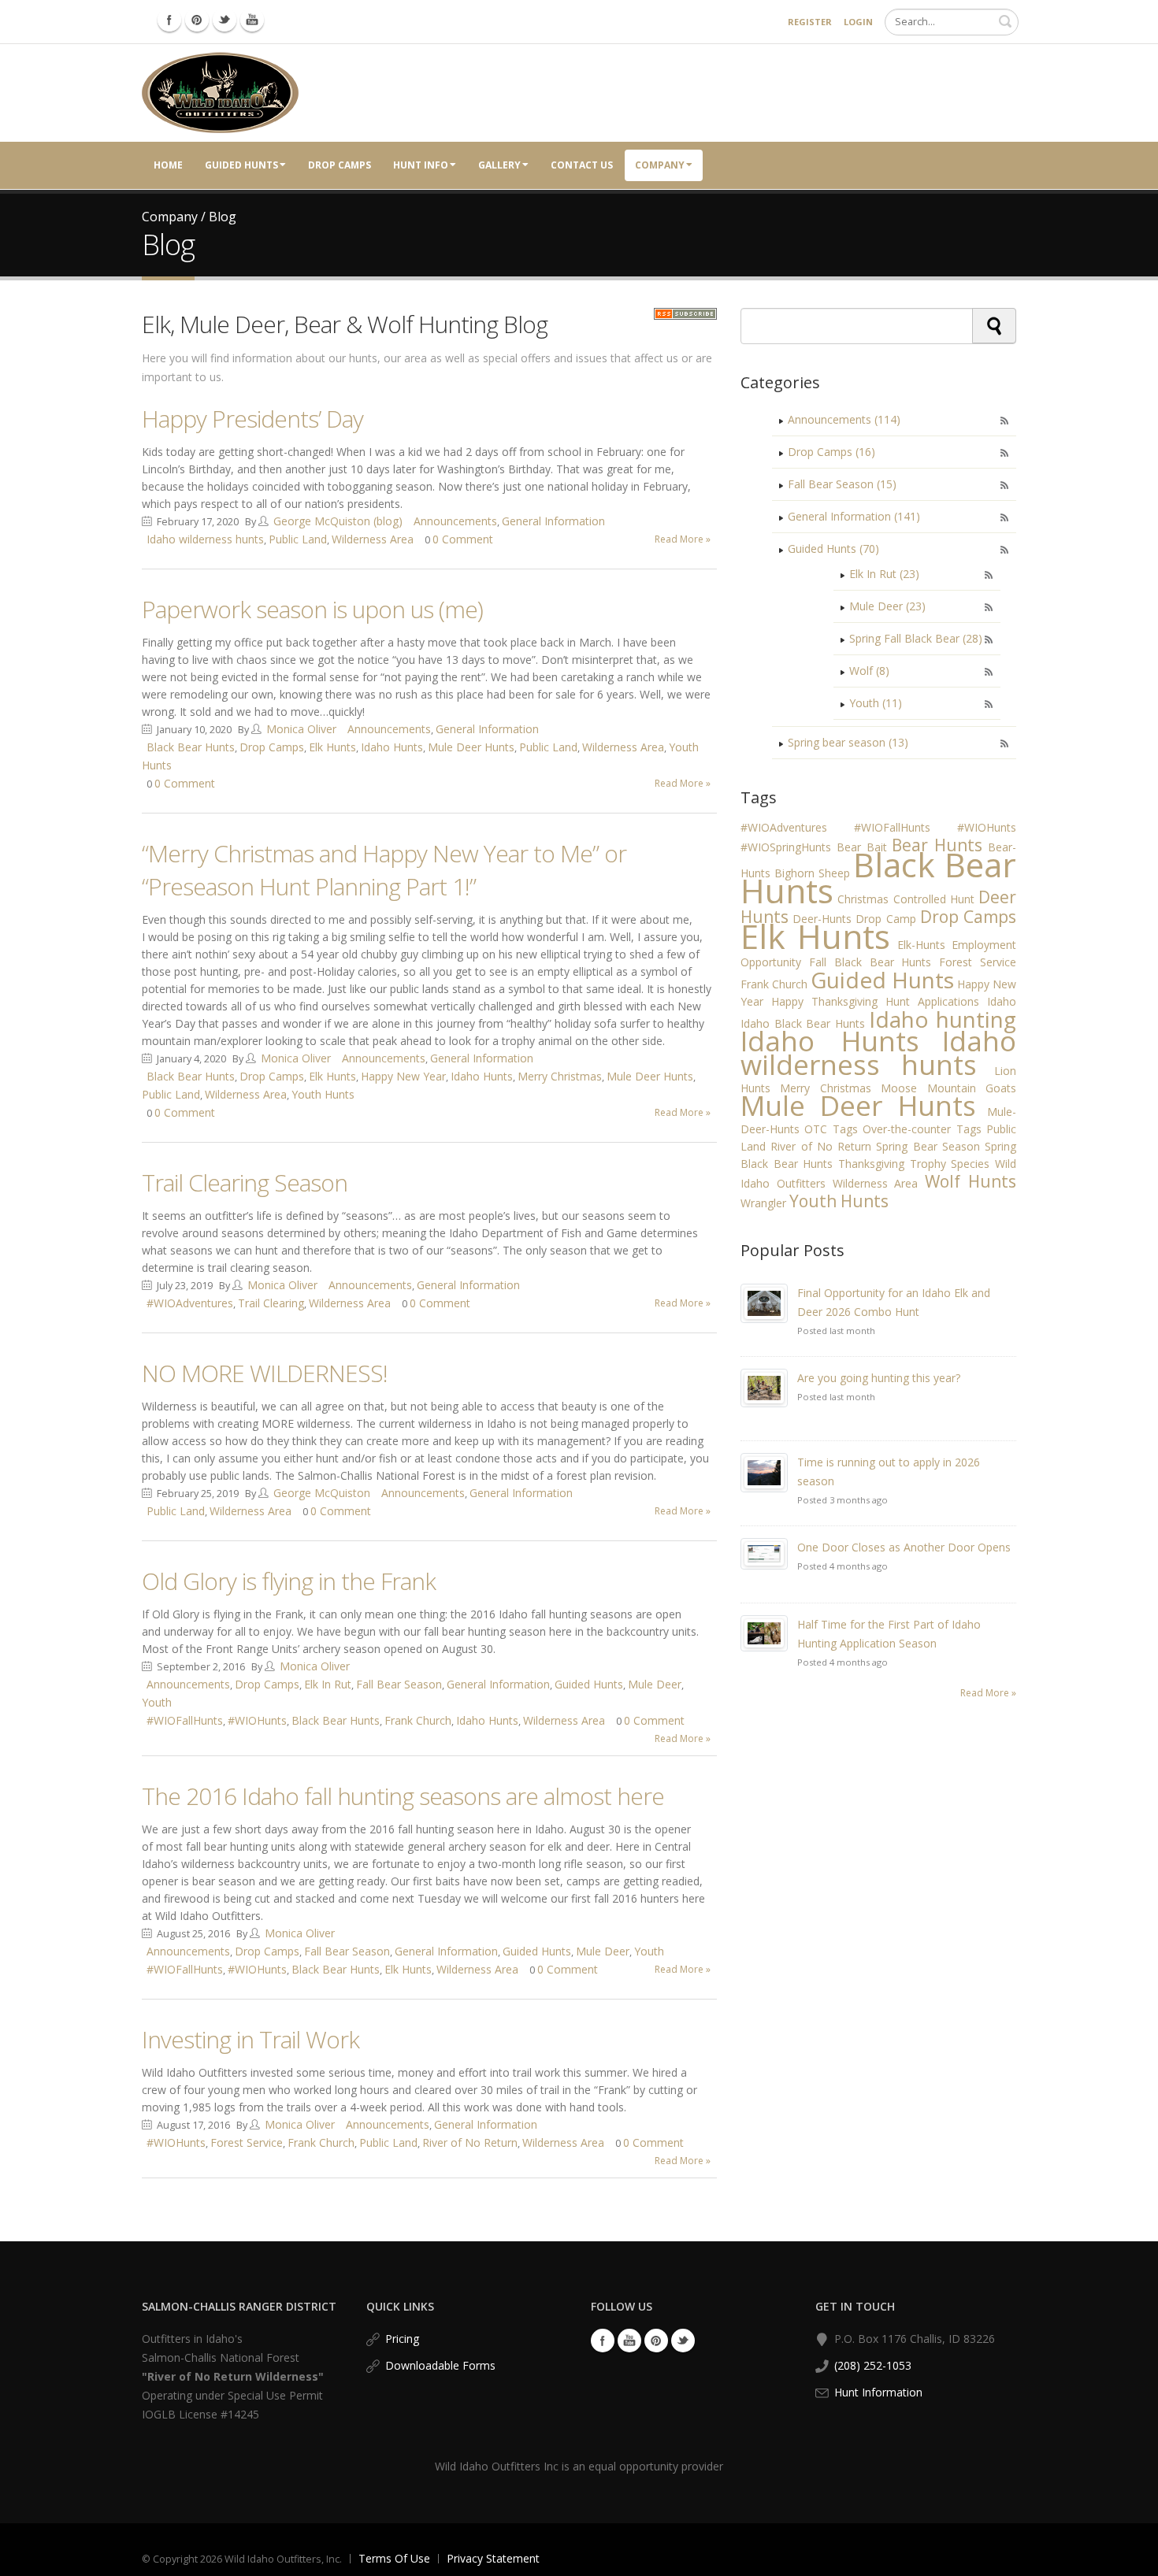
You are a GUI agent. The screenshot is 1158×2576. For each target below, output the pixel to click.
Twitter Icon (225, 20)
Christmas (863, 899)
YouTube (629, 2341)
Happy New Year (403, 1076)
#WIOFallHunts (185, 1720)
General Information (553, 521)
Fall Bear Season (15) (842, 484)
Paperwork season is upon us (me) (312, 609)
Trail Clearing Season (245, 1182)
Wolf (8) (869, 671)
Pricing (402, 2339)
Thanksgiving (871, 1164)
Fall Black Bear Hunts (870, 962)
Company (660, 165)
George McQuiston (322, 1493)
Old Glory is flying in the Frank (289, 1581)
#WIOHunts (257, 1720)
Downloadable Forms (440, 2365)
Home (168, 165)
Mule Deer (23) (887, 606)
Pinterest (656, 2341)
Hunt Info (421, 165)
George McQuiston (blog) (338, 521)
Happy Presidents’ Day (252, 419)
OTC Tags (831, 1129)
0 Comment (463, 539)
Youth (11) (876, 703)
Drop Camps (340, 165)
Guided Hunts (241, 165)
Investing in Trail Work (251, 2039)
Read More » (683, 539)
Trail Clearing (271, 1303)
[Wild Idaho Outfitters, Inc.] (220, 92)
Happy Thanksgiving (824, 1001)
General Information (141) (854, 516)
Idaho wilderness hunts (205, 539)
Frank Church (418, 1720)
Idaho (1002, 1001)
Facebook (603, 2341)
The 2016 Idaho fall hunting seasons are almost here (403, 1796)
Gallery (499, 165)
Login (858, 22)
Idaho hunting (943, 1019)
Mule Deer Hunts (471, 747)
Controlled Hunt (934, 899)
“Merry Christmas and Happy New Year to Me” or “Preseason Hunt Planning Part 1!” (384, 870)
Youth (157, 1702)
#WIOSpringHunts (786, 847)
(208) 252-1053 (873, 2365)
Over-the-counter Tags (922, 1129)
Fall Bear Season (399, 1684)
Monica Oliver (301, 729)
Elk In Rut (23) (884, 574)
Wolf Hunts (971, 1181)
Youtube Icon (252, 20)
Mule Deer (655, 1684)
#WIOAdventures (190, 1303)
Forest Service (247, 2142)
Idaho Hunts (392, 747)
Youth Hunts (323, 1094)
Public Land (298, 539)
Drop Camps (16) (831, 452)
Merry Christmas (560, 1076)
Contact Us (582, 165)
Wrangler (763, 1203)
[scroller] (1131, 2557)
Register (810, 22)
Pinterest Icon (197, 20)
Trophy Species (950, 1164)
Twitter (683, 2341)
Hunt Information (878, 2392)
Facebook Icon (169, 20)
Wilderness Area (373, 539)
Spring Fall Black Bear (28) (916, 638)
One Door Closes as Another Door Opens (904, 1547)
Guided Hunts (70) (833, 549)
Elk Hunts (332, 747)
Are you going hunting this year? (879, 1378)
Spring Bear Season (928, 1146)
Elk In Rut (328, 1684)
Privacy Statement (493, 2558)
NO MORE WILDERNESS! (265, 1373)
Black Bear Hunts (191, 747)
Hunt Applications (932, 1001)
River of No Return (470, 2142)
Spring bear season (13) (848, 742)
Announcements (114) (844, 419)
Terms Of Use (394, 2558)
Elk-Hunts (921, 945)
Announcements (455, 521)
